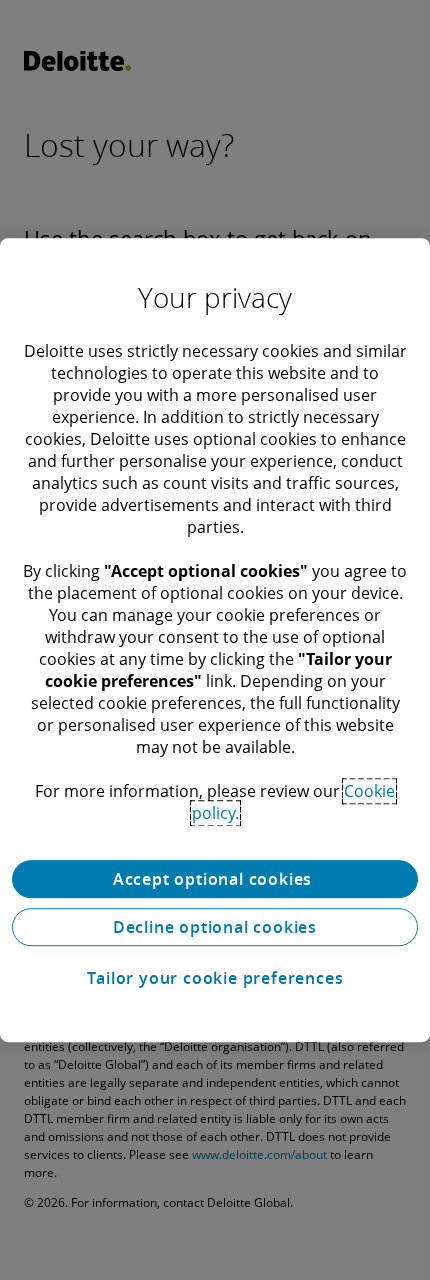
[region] (215, 640)
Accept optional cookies (215, 879)
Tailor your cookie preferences (215, 978)
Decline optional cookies (215, 927)
